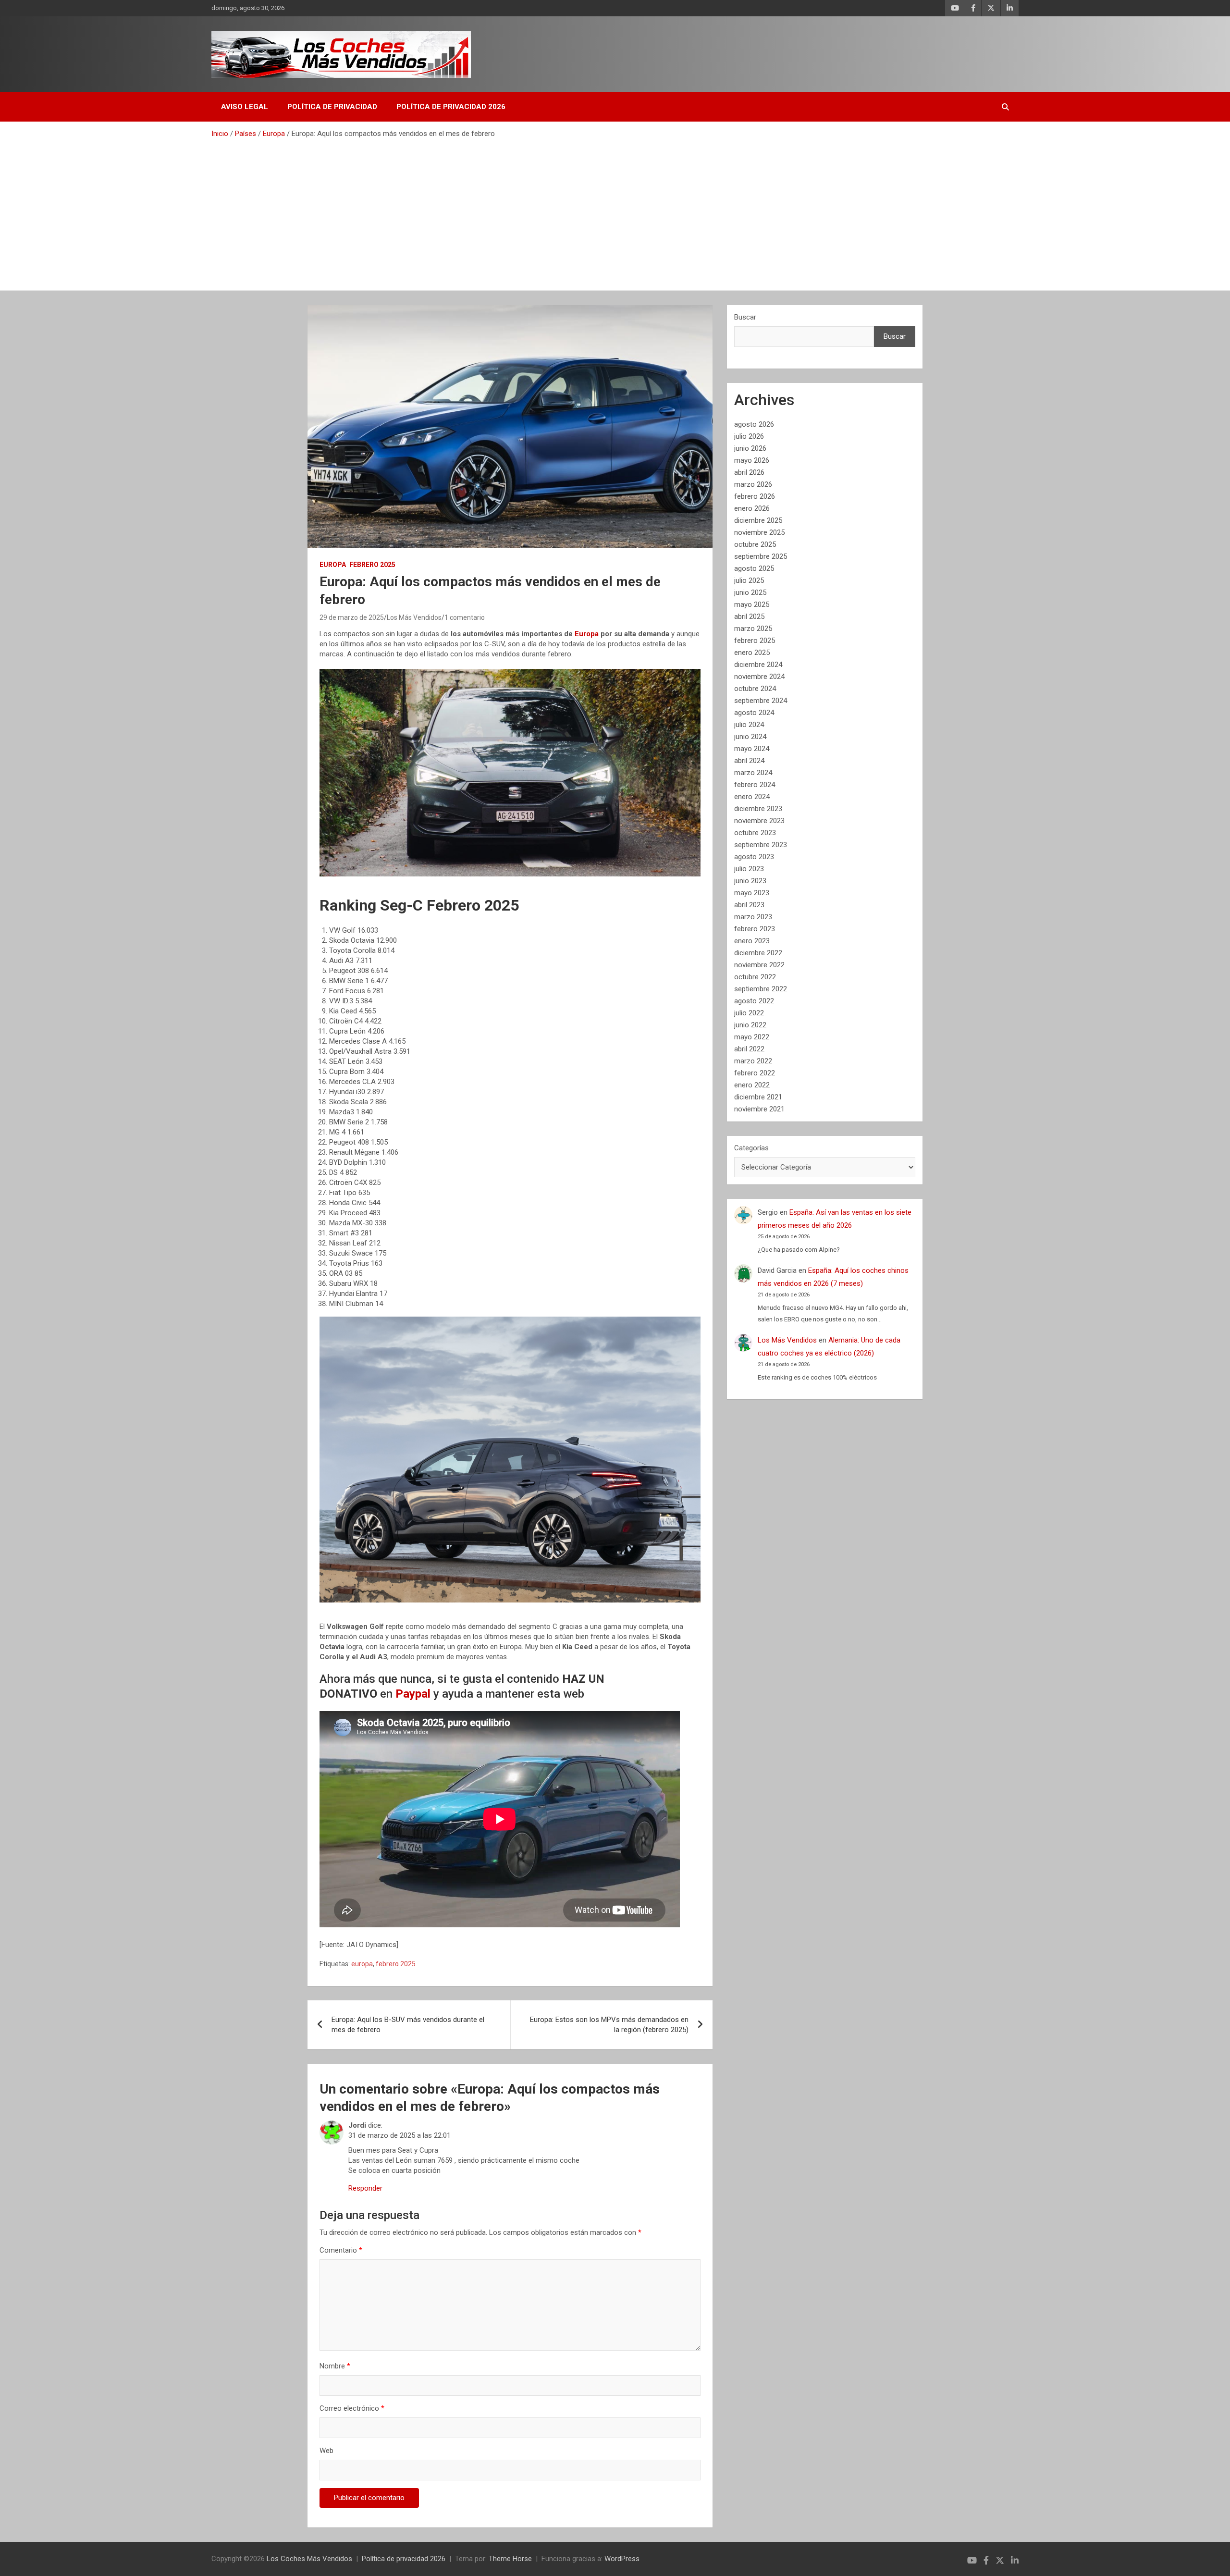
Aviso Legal (245, 107)
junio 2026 (750, 448)
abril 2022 (749, 1049)
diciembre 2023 (758, 809)
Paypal (414, 1694)
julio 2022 (749, 1013)
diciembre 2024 (758, 665)
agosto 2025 (754, 568)
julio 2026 (749, 436)
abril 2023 (749, 905)
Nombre (335, 2366)
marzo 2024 (753, 773)
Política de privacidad (332, 107)
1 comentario (465, 617)
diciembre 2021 (758, 1097)
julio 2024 (749, 725)
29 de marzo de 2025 (352, 617)
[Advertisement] (615, 211)
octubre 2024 (755, 689)
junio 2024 (750, 737)
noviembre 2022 (759, 965)
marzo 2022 (753, 1061)
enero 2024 (752, 797)
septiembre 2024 (761, 701)
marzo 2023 (753, 917)
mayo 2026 (752, 460)
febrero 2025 (396, 1964)
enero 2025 (752, 653)
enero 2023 (752, 941)
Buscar (745, 317)
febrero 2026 (755, 496)
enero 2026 (752, 508)
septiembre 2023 (761, 845)
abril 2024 (749, 761)
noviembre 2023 (759, 821)
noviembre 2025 (759, 532)
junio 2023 (750, 881)
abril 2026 (749, 472)
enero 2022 (752, 1085)
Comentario (341, 2250)
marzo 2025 (753, 629)
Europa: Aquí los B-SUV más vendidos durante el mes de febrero (408, 2025)
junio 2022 (750, 1025)
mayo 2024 (752, 749)
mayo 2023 (752, 893)
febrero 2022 (755, 1073)
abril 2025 (749, 616)
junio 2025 (750, 592)
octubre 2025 (755, 544)
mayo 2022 (752, 1037)
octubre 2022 (755, 977)
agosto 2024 (754, 713)
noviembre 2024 (759, 677)
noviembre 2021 (759, 1109)
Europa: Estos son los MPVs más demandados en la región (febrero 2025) (609, 2025)
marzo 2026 (753, 484)
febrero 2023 (755, 929)
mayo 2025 (752, 604)
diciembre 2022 (758, 953)
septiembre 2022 (761, 989)
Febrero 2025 (372, 565)
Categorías (751, 1148)
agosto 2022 (754, 1001)
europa (362, 1964)
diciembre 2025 (758, 520)
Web (326, 2451)
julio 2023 (749, 869)
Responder (365, 2188)
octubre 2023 (755, 833)
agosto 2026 (754, 424)
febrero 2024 (755, 785)
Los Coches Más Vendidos (309, 2559)
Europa (333, 565)
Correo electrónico (352, 2408)
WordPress (622, 2559)
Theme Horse (510, 2559)
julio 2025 (749, 580)
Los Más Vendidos (414, 617)
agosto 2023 (754, 857)
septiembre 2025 (761, 556)
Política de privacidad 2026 (451, 107)
